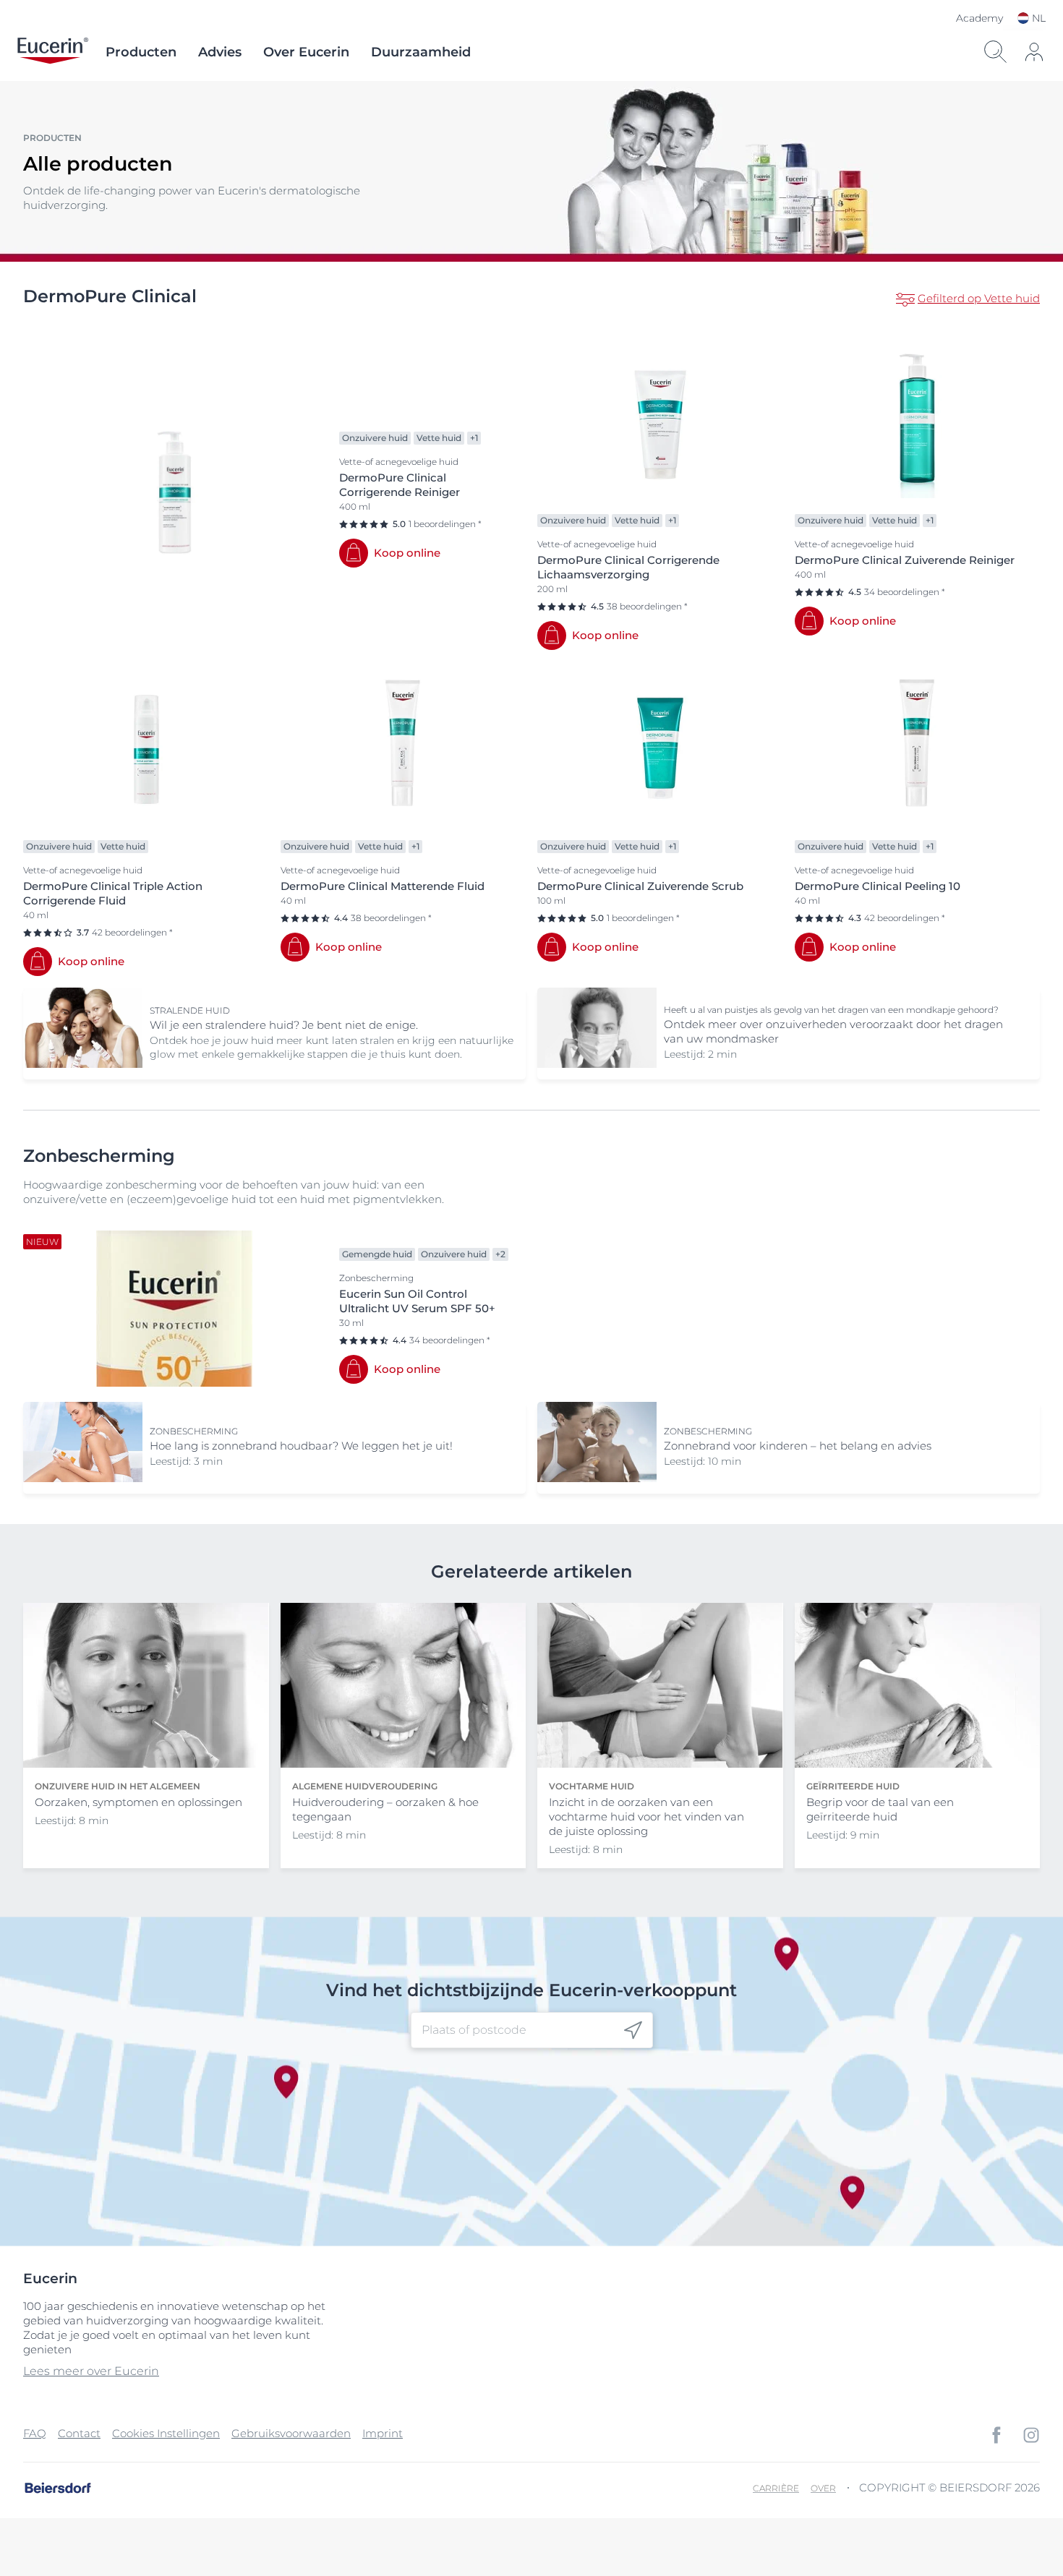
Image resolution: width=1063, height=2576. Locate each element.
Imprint (383, 2433)
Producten (141, 52)
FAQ (35, 2433)
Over (823, 2488)
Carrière (776, 2488)
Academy (979, 18)
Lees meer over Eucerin (91, 2371)
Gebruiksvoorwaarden (291, 2433)
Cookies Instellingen (166, 2433)
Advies (220, 52)
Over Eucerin (306, 52)
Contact (79, 2433)
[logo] (53, 52)
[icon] (633, 2030)
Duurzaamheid (421, 52)
